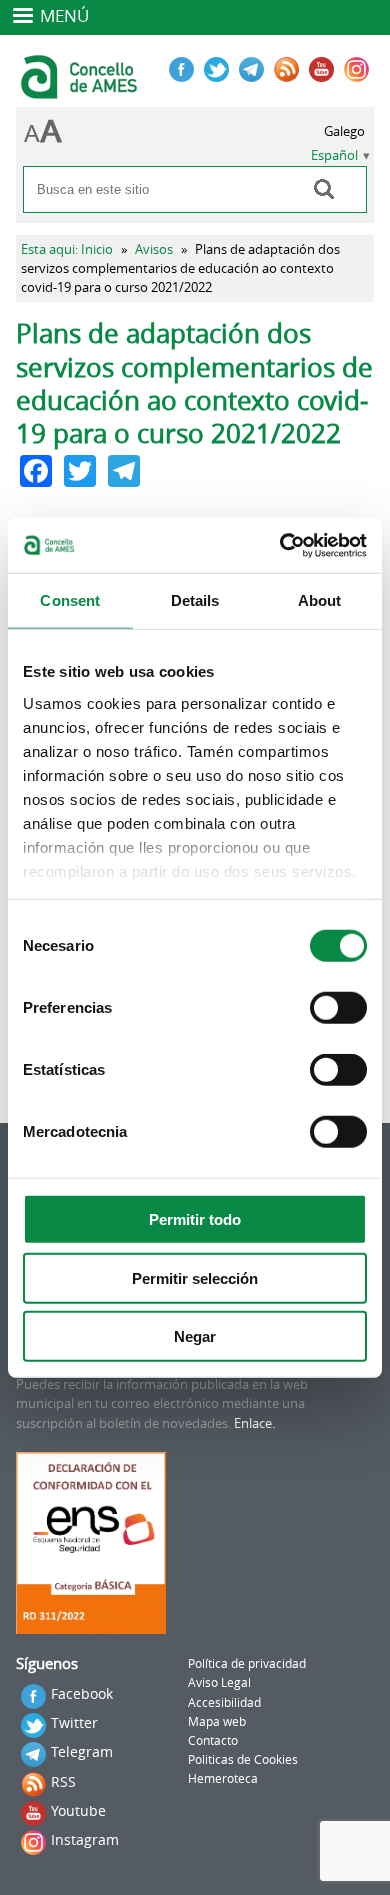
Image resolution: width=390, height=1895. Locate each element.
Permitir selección (195, 1277)
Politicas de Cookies (243, 1759)
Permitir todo (195, 1219)
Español (334, 155)
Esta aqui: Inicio (67, 249)
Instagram (85, 1839)
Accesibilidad (224, 1702)
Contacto (213, 1740)
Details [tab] (195, 600)
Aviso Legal (219, 1682)
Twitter (74, 1722)
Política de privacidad (247, 1663)
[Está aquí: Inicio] (81, 90)
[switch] (338, 1008)
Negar (195, 1336)
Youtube (78, 1810)
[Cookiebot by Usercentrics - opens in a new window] (280, 545)
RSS (63, 1781)
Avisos (154, 249)
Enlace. (254, 1423)
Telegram (82, 1751)
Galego (344, 131)
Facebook (82, 1693)
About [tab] (320, 600)
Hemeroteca (223, 1778)
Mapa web (217, 1721)
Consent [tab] (70, 600)
